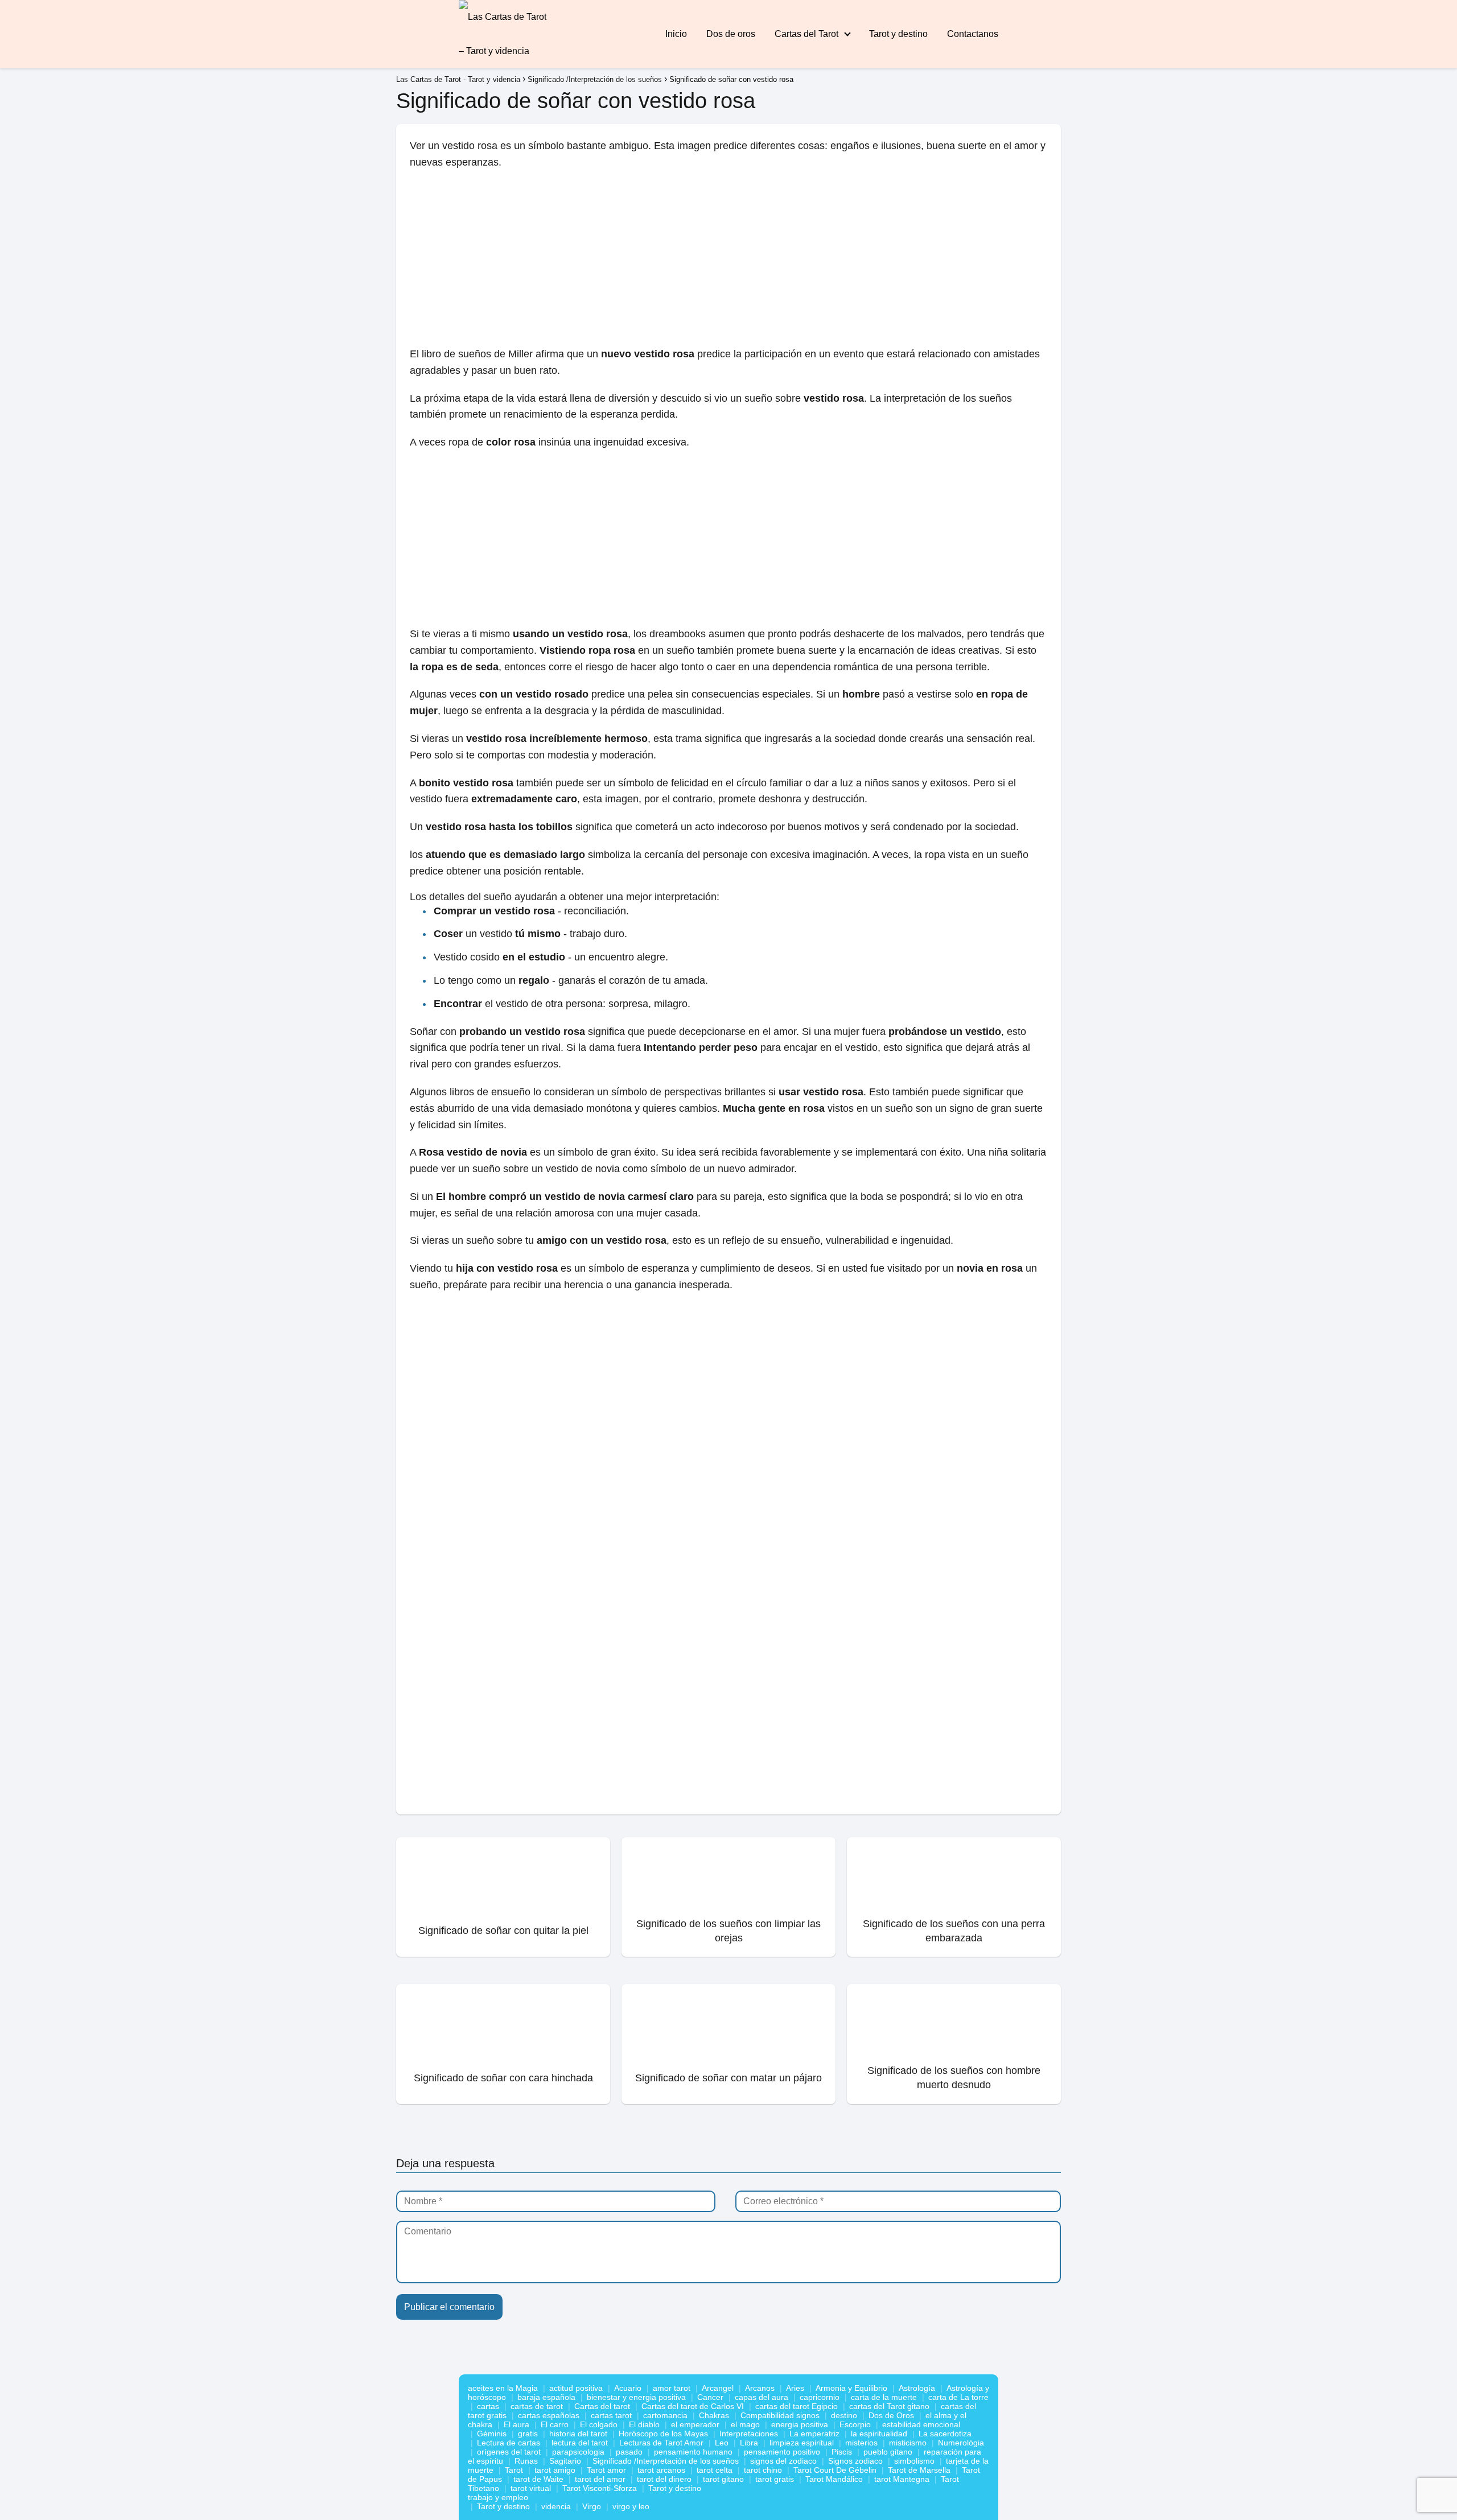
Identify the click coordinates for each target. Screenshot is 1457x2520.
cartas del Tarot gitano (889, 2406)
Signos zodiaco (855, 2461)
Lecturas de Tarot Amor (661, 2443)
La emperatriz (814, 2434)
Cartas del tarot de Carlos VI (693, 2406)
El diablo (644, 2424)
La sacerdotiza (945, 2434)
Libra (749, 2443)
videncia (556, 2506)
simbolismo (914, 2461)
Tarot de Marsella (919, 2470)
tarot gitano (723, 2479)
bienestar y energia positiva (636, 2397)
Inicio (676, 34)
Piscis (842, 2452)
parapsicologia (578, 2452)
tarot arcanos (661, 2470)
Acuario (628, 2388)
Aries (795, 2388)
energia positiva (800, 2424)
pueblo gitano (888, 2452)
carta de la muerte (884, 2397)
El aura (516, 2424)
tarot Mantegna (902, 2479)
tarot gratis (775, 2479)
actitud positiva (576, 2388)
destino (844, 2415)
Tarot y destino (898, 34)
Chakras (714, 2415)
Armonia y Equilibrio (851, 2388)
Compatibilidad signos (780, 2415)
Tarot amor (606, 2470)
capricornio (820, 2397)
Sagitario (565, 2461)
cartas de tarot (537, 2406)
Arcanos (760, 2388)
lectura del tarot (580, 2443)
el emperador (695, 2424)
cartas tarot (611, 2415)
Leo (722, 2443)
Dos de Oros (891, 2415)
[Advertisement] (728, 262)
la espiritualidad (879, 2434)
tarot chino (763, 2470)
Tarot (514, 2470)
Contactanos (973, 34)
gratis (528, 2434)
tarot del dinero (664, 2479)
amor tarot (672, 2388)
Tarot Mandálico (834, 2479)
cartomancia (665, 2415)
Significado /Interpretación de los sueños (666, 2461)
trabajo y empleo (498, 2497)
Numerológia (961, 2443)
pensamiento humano (693, 2452)
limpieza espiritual (802, 2443)
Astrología (917, 2388)
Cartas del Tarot (806, 34)
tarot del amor (600, 2479)
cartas (488, 2406)
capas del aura (762, 2397)
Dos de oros (731, 34)
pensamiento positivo (782, 2452)
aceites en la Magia (503, 2388)
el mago (745, 2424)
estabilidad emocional (921, 2424)
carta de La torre (958, 2397)
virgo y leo (631, 2506)
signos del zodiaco (783, 2461)
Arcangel (718, 2388)
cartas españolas (549, 2415)
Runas (526, 2461)
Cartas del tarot (602, 2406)
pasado (629, 2452)
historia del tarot (578, 2434)
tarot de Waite (538, 2479)
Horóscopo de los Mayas (663, 2434)
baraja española (546, 2397)
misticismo (908, 2443)
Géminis (492, 2434)
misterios (861, 2443)
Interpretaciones (749, 2434)
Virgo (592, 2506)
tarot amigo (555, 2470)
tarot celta (715, 2470)
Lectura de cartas (509, 2443)
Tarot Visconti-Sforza (600, 2488)
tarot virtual (531, 2488)
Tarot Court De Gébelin (835, 2470)
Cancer (710, 2397)
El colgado (599, 2424)
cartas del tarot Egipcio (797, 2406)
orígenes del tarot (509, 2452)
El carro (555, 2424)
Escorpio (855, 2424)
